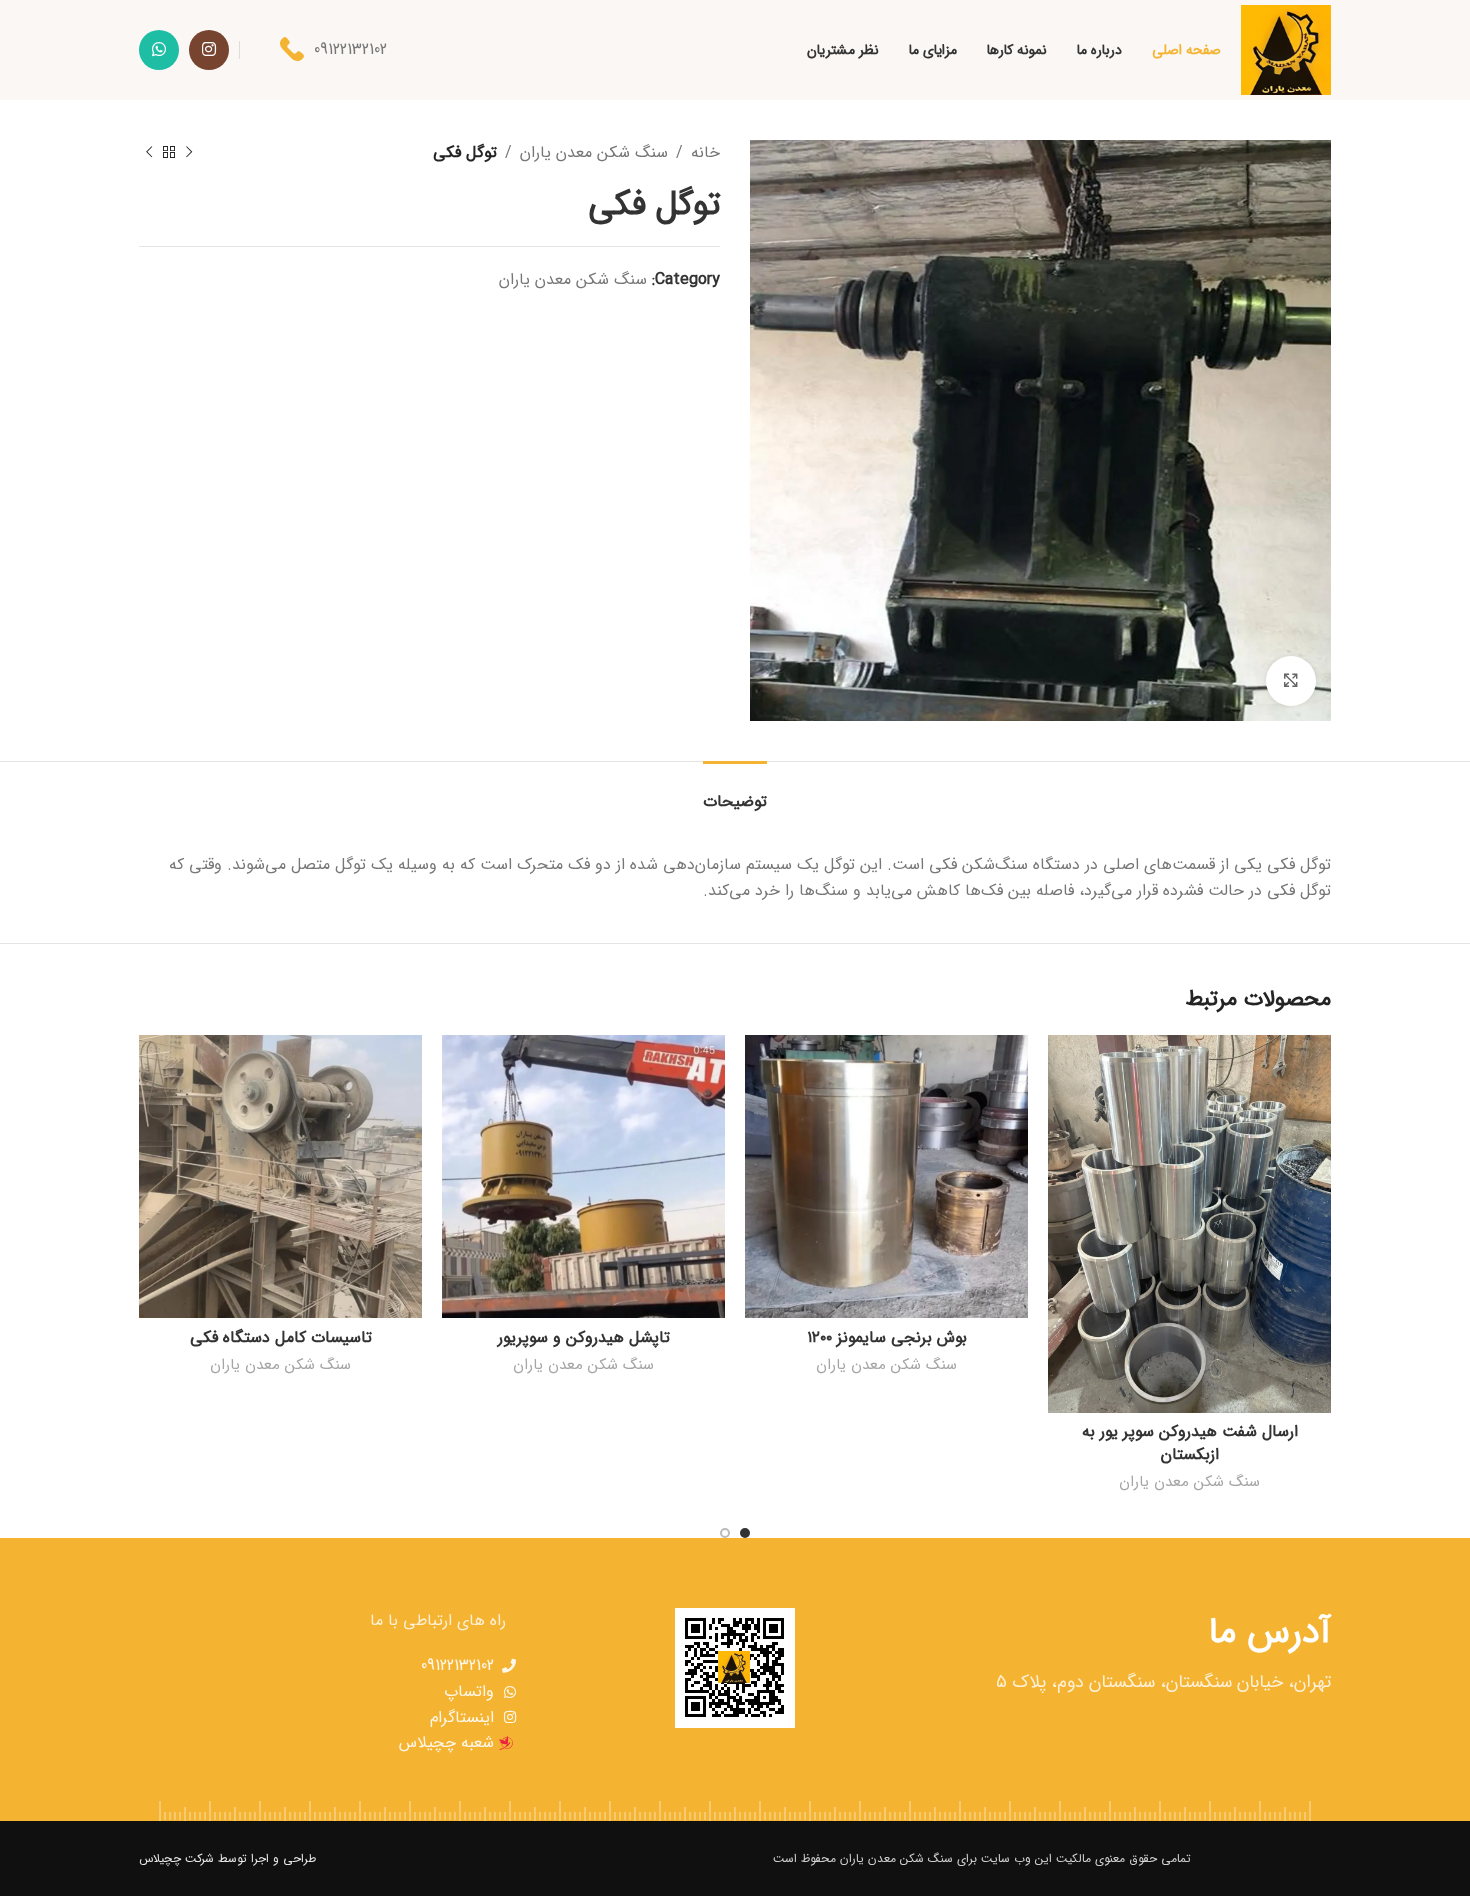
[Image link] (1261, 1858)
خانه (705, 152)
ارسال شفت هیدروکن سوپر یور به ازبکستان (1190, 1442)
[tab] (735, 791)
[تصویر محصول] (583, 1176)
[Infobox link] (333, 50)
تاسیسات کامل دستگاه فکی (281, 1337)
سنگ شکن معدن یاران (594, 152)
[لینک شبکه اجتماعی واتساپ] (159, 50)
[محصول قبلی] (189, 153)
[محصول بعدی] (149, 153)
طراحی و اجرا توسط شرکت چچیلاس (227, 1858)
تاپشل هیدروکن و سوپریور (584, 1337)
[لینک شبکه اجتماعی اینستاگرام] (209, 50)
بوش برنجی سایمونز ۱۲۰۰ (887, 1337)
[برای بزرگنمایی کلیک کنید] (1291, 681)
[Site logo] (1286, 49)
